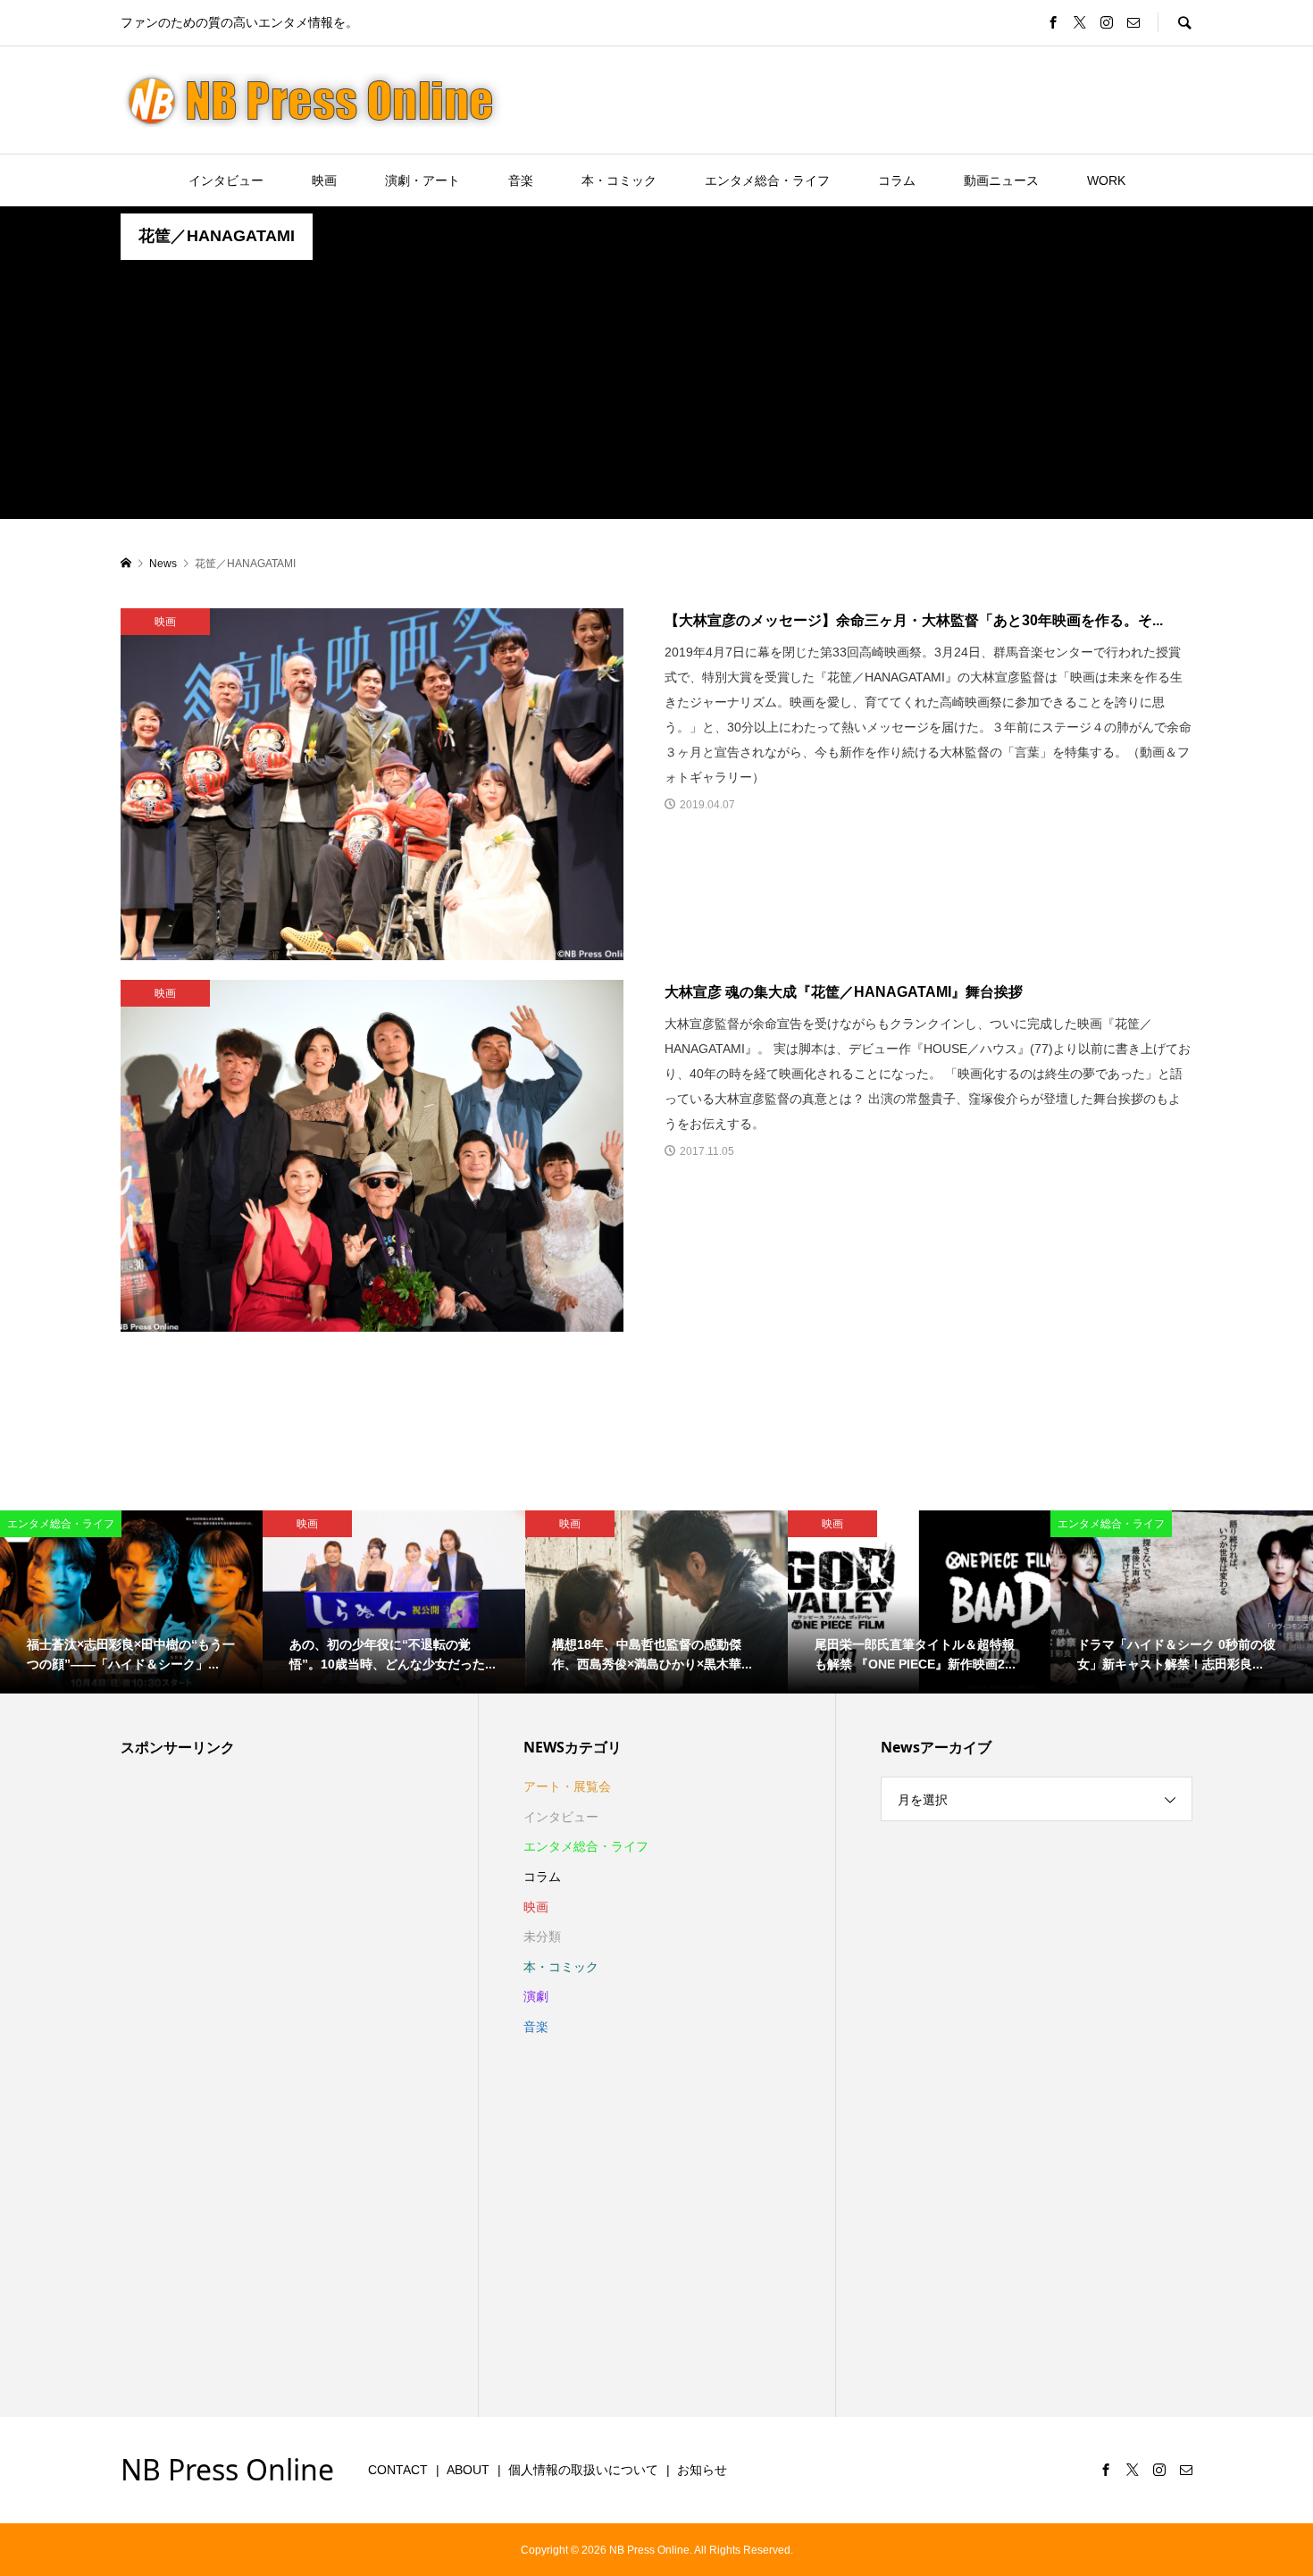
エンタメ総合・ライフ (767, 180)
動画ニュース (1001, 180)
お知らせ (702, 2470)
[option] (131, 1602)
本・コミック (619, 180)
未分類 (542, 1936)
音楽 (521, 180)
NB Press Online (227, 2469)
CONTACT (398, 2470)
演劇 (536, 1996)
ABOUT (468, 2470)
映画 (324, 180)
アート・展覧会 (567, 1786)
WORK (1106, 180)
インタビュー (226, 180)
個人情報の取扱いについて (583, 2470)
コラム (897, 180)
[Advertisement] (656, 394)
